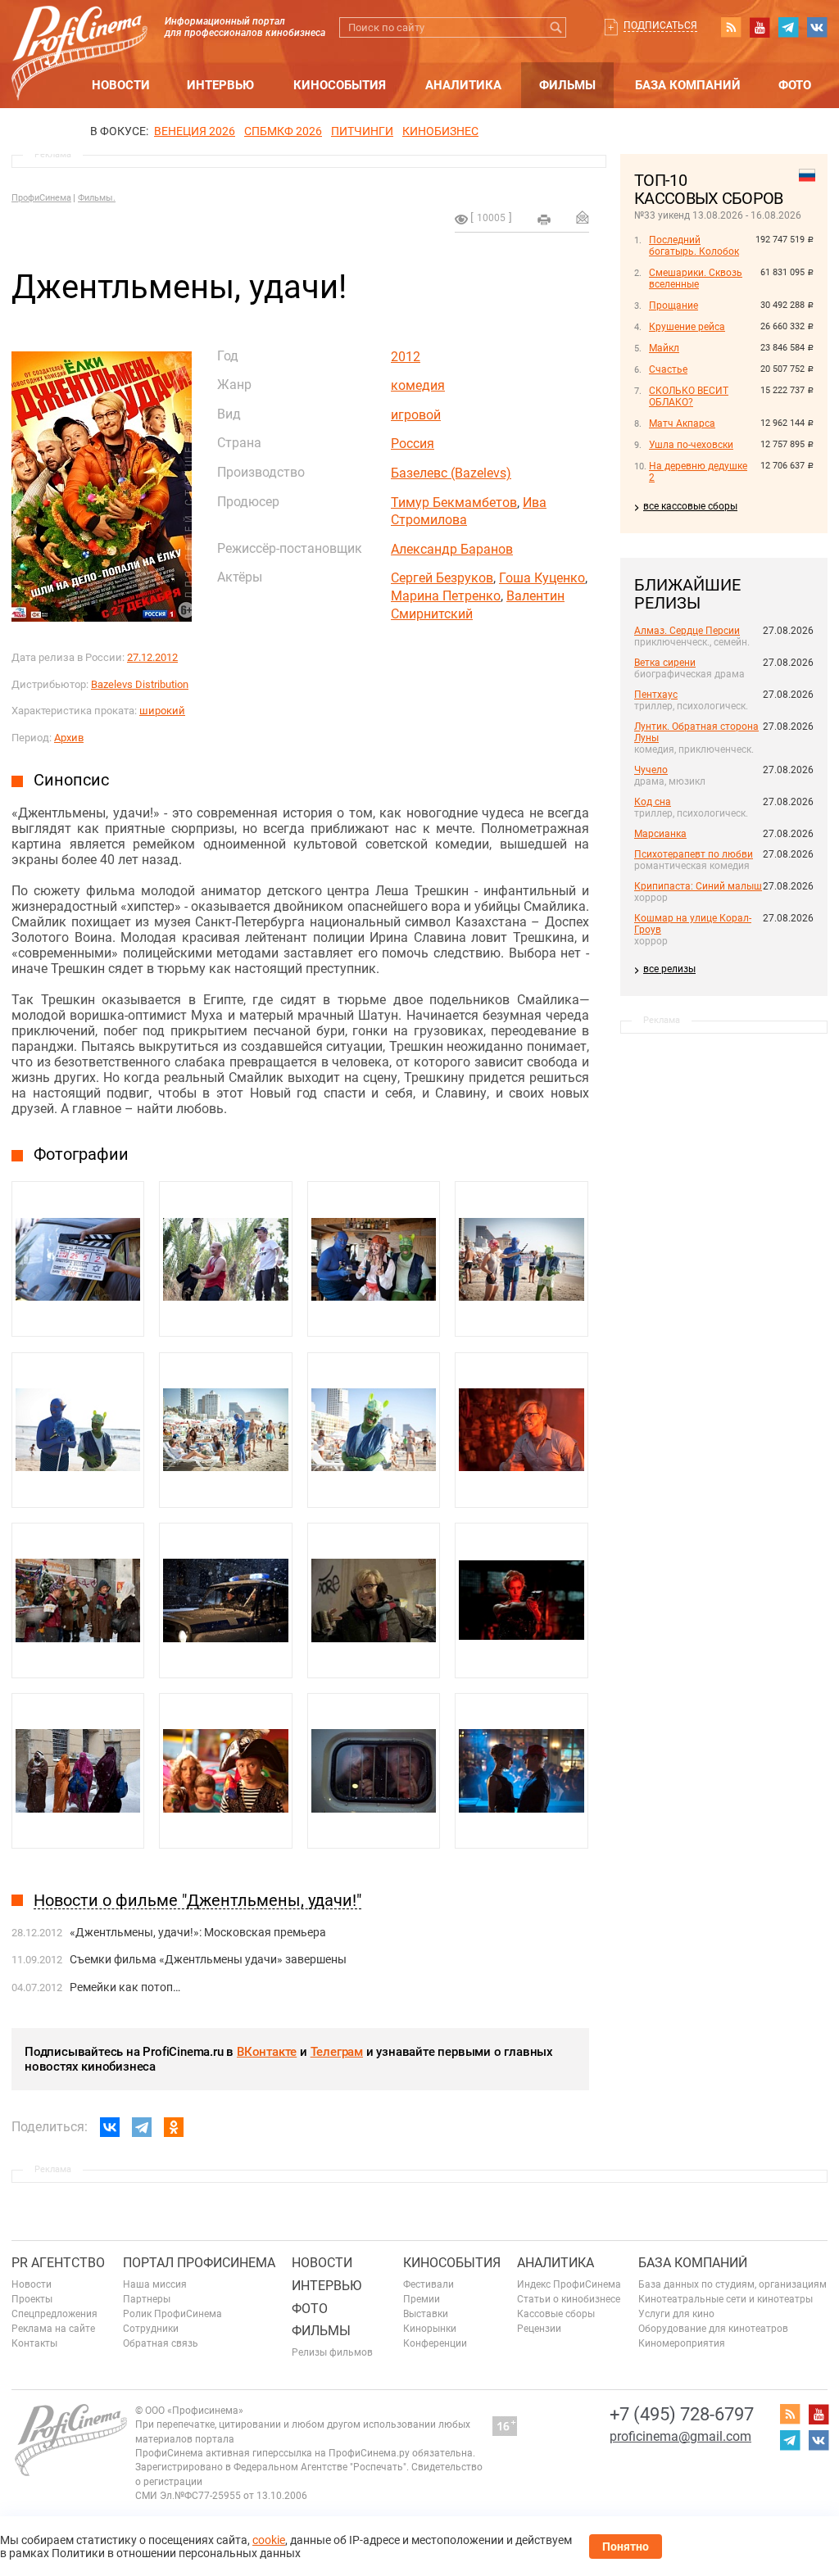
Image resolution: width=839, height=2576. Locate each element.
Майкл (664, 348)
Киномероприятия (682, 2343)
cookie (269, 2540)
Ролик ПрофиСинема (172, 2314)
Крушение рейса (687, 327)
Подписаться (660, 25)
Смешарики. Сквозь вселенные (696, 278)
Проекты (32, 2299)
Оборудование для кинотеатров (713, 2329)
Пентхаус (656, 695)
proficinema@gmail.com (680, 2436)
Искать (556, 27)
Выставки (426, 2314)
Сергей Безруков (442, 578)
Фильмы (567, 85)
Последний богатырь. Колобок (694, 246)
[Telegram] (142, 2127)
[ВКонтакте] (110, 2127)
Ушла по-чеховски (691, 445)
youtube (760, 27)
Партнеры (147, 2299)
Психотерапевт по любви (694, 854)
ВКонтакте (267, 2052)
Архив (69, 738)
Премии (422, 2299)
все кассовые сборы (690, 506)
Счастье (668, 369)
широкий (162, 711)
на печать (544, 220)
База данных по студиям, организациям (732, 2284)
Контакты (34, 2343)
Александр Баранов (452, 549)
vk (817, 27)
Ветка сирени (665, 663)
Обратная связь (161, 2343)
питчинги (362, 131)
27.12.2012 (152, 657)
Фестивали (429, 2284)
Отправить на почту (583, 217)
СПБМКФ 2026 (283, 131)
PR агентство (58, 2263)
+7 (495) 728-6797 (682, 2414)
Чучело (651, 770)
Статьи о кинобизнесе (569, 2299)
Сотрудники (151, 2329)
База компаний (688, 85)
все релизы (669, 969)
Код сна (653, 802)
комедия (418, 385)
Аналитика (463, 85)
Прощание (673, 306)
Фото (795, 85)
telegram (788, 27)
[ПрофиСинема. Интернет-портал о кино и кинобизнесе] (79, 34)
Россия (413, 444)
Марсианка (660, 834)
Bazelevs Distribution (140, 684)
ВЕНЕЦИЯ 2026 (195, 131)
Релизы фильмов (332, 2352)
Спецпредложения (54, 2314)
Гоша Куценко (542, 578)
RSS (731, 27)
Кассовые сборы (556, 2314)
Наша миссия (155, 2284)
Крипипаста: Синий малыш (698, 886)
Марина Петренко (446, 596)
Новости (121, 85)
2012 (406, 357)
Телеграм (337, 2052)
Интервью (220, 85)
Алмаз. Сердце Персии (687, 631)
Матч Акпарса (682, 423)
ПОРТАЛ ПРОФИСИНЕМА (199, 2263)
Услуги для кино (676, 2314)
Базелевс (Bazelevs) (451, 473)
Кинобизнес (440, 131)
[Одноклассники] (174, 2127)
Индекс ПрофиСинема (569, 2284)
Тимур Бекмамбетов (454, 503)
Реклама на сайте (53, 2329)
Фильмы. (97, 198)
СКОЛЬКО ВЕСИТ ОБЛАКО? (689, 396)
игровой (416, 415)
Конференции (435, 2343)
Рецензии (539, 2329)
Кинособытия (340, 85)
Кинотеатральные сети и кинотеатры (726, 2299)
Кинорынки (430, 2329)
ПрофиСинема (41, 198)
